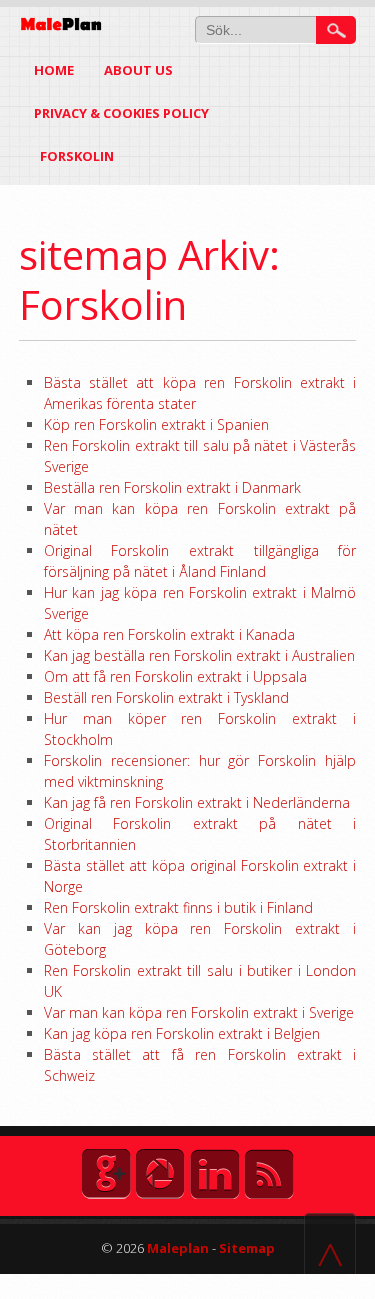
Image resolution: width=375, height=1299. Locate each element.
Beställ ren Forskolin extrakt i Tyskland (166, 697)
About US (138, 70)
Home (54, 70)
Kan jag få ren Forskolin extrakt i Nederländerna (197, 802)
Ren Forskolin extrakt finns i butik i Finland (178, 907)
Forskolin (78, 156)
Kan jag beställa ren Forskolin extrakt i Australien (199, 655)
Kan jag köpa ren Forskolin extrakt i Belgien (182, 1033)
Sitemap (247, 1248)
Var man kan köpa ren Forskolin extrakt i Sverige (199, 1012)
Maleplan (176, 1248)
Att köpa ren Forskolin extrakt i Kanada (169, 634)
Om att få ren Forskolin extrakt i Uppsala (175, 676)
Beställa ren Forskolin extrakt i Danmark (172, 487)
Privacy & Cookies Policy (121, 113)
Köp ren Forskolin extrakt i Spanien (156, 424)
